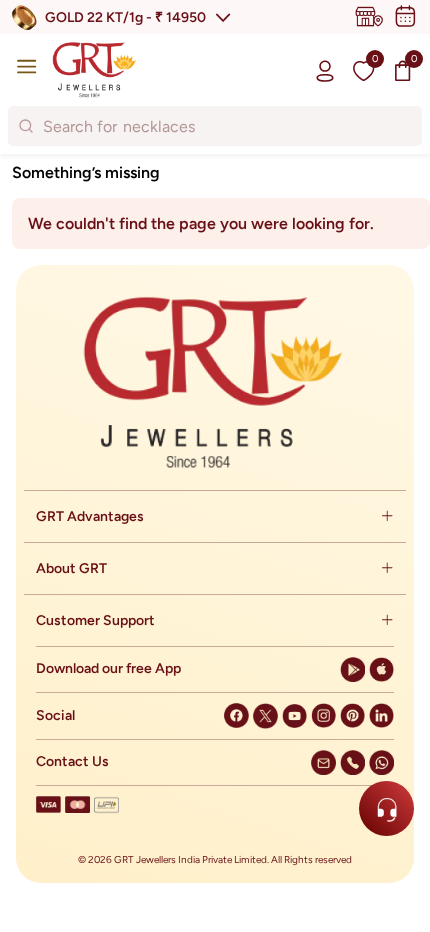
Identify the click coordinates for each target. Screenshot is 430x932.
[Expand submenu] (387, 516)
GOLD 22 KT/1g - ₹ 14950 (125, 17)
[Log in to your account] (325, 70)
